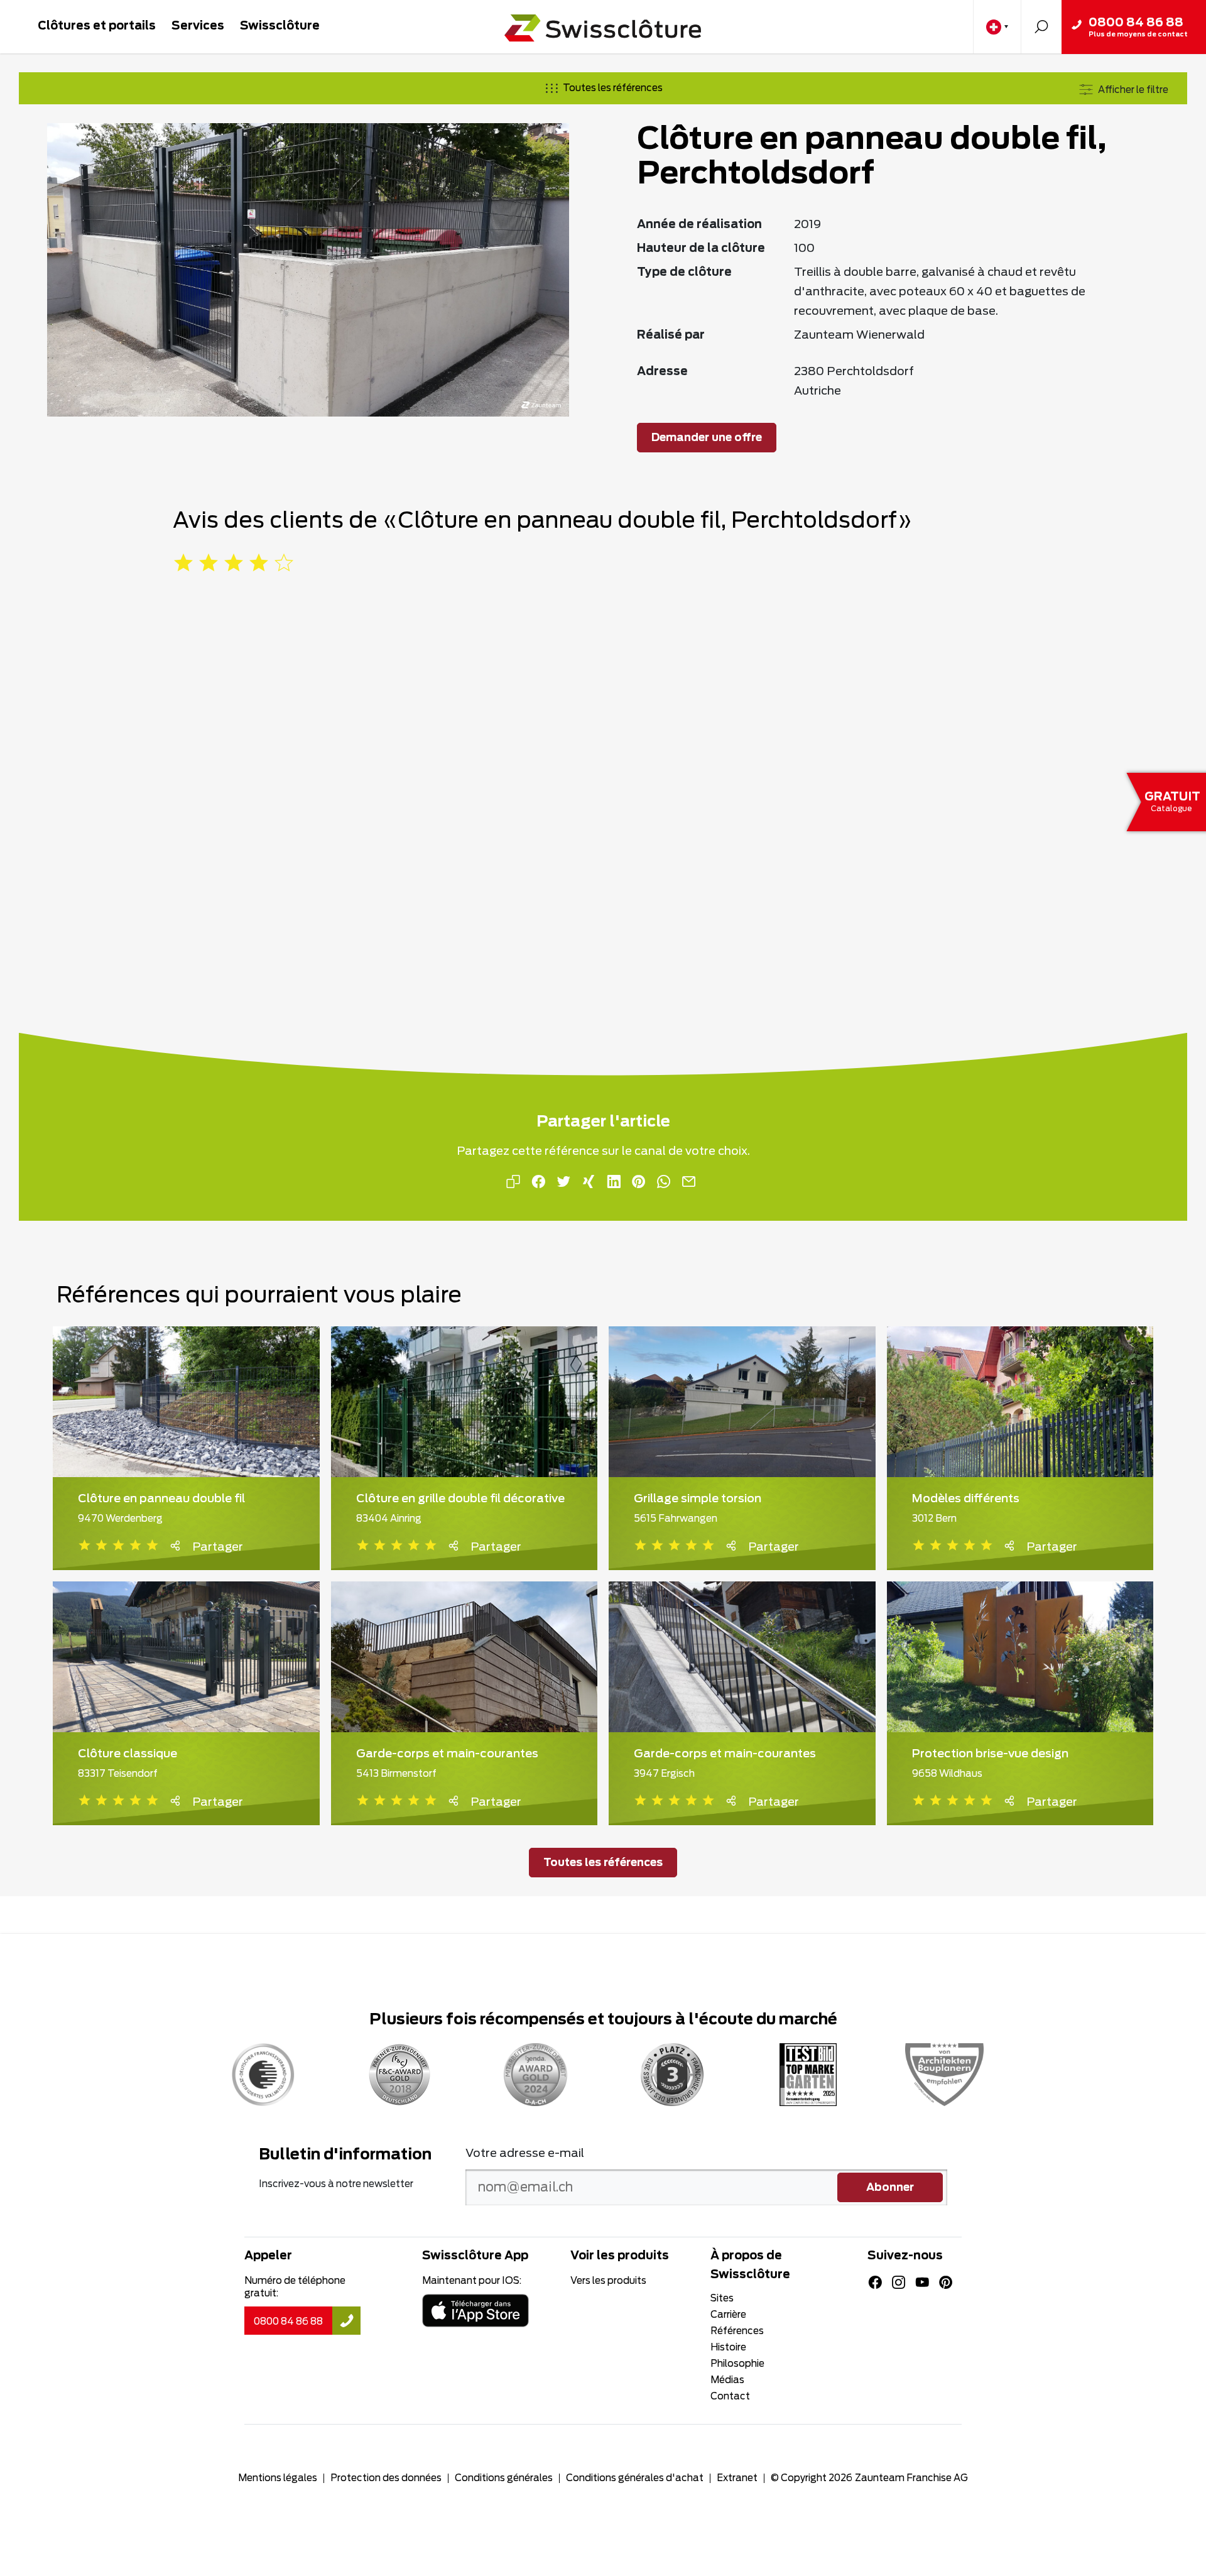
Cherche (1041, 27)
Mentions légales (278, 2478)
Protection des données (386, 2478)
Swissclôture (280, 26)
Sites (722, 2299)
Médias (727, 2380)
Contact (730, 2397)
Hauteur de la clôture (701, 249)
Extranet (737, 2478)
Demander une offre (707, 438)
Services (198, 26)
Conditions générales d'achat (635, 2478)
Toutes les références (613, 88)
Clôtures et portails (97, 26)
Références (737, 2331)
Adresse (662, 372)
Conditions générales (504, 2478)
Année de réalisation (699, 225)
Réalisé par (671, 336)
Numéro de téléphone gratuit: (295, 2287)
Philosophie (737, 2364)
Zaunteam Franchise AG (911, 2478)
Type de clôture (684, 273)
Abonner (890, 2188)
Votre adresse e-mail (525, 2154)
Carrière (728, 2315)
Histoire (728, 2348)
